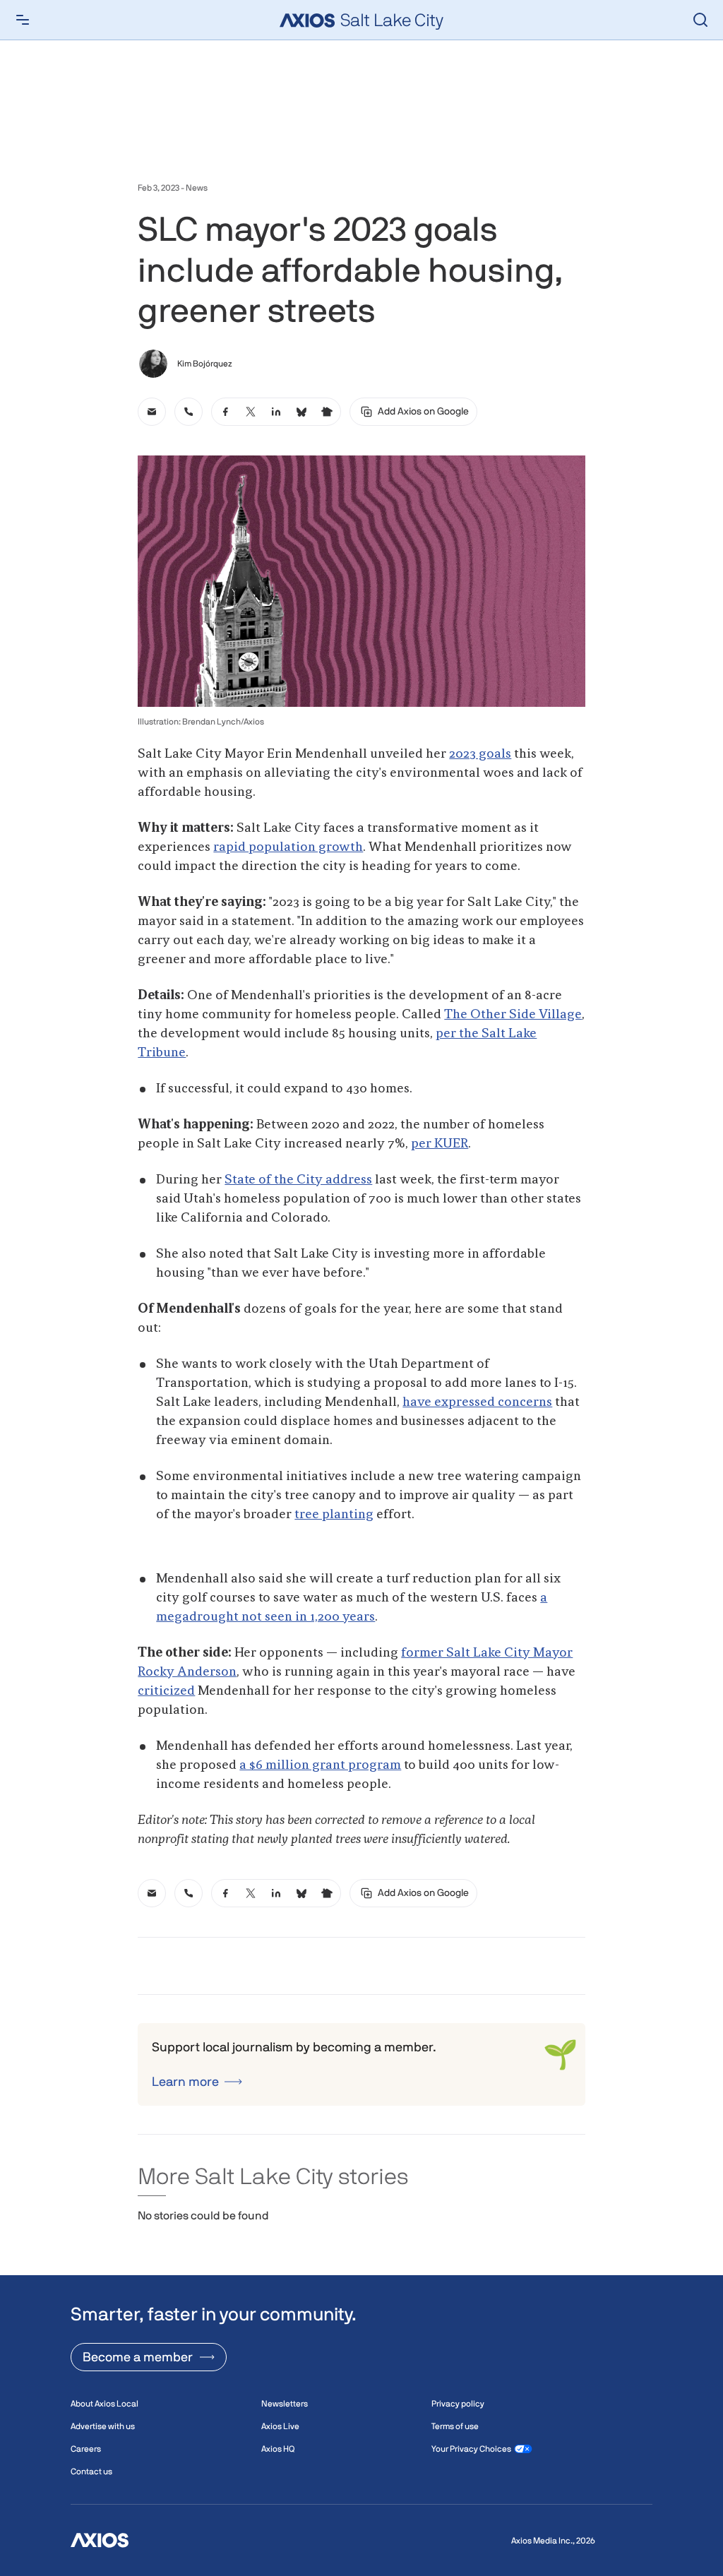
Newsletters (285, 2404)
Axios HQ (278, 2449)
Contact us (91, 2471)
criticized (166, 1691)
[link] (152, 412)
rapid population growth (288, 847)
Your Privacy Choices (471, 2449)
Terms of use (455, 2426)
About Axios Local (104, 2404)
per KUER (440, 1144)
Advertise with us (103, 2426)
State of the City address (298, 1180)
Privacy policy (458, 2404)
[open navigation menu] (23, 20)
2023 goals (480, 754)
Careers (86, 2449)
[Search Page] (700, 20)
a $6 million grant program (320, 1765)
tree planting (334, 1515)
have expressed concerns (477, 1402)
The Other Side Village (513, 1015)
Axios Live (280, 2426)
